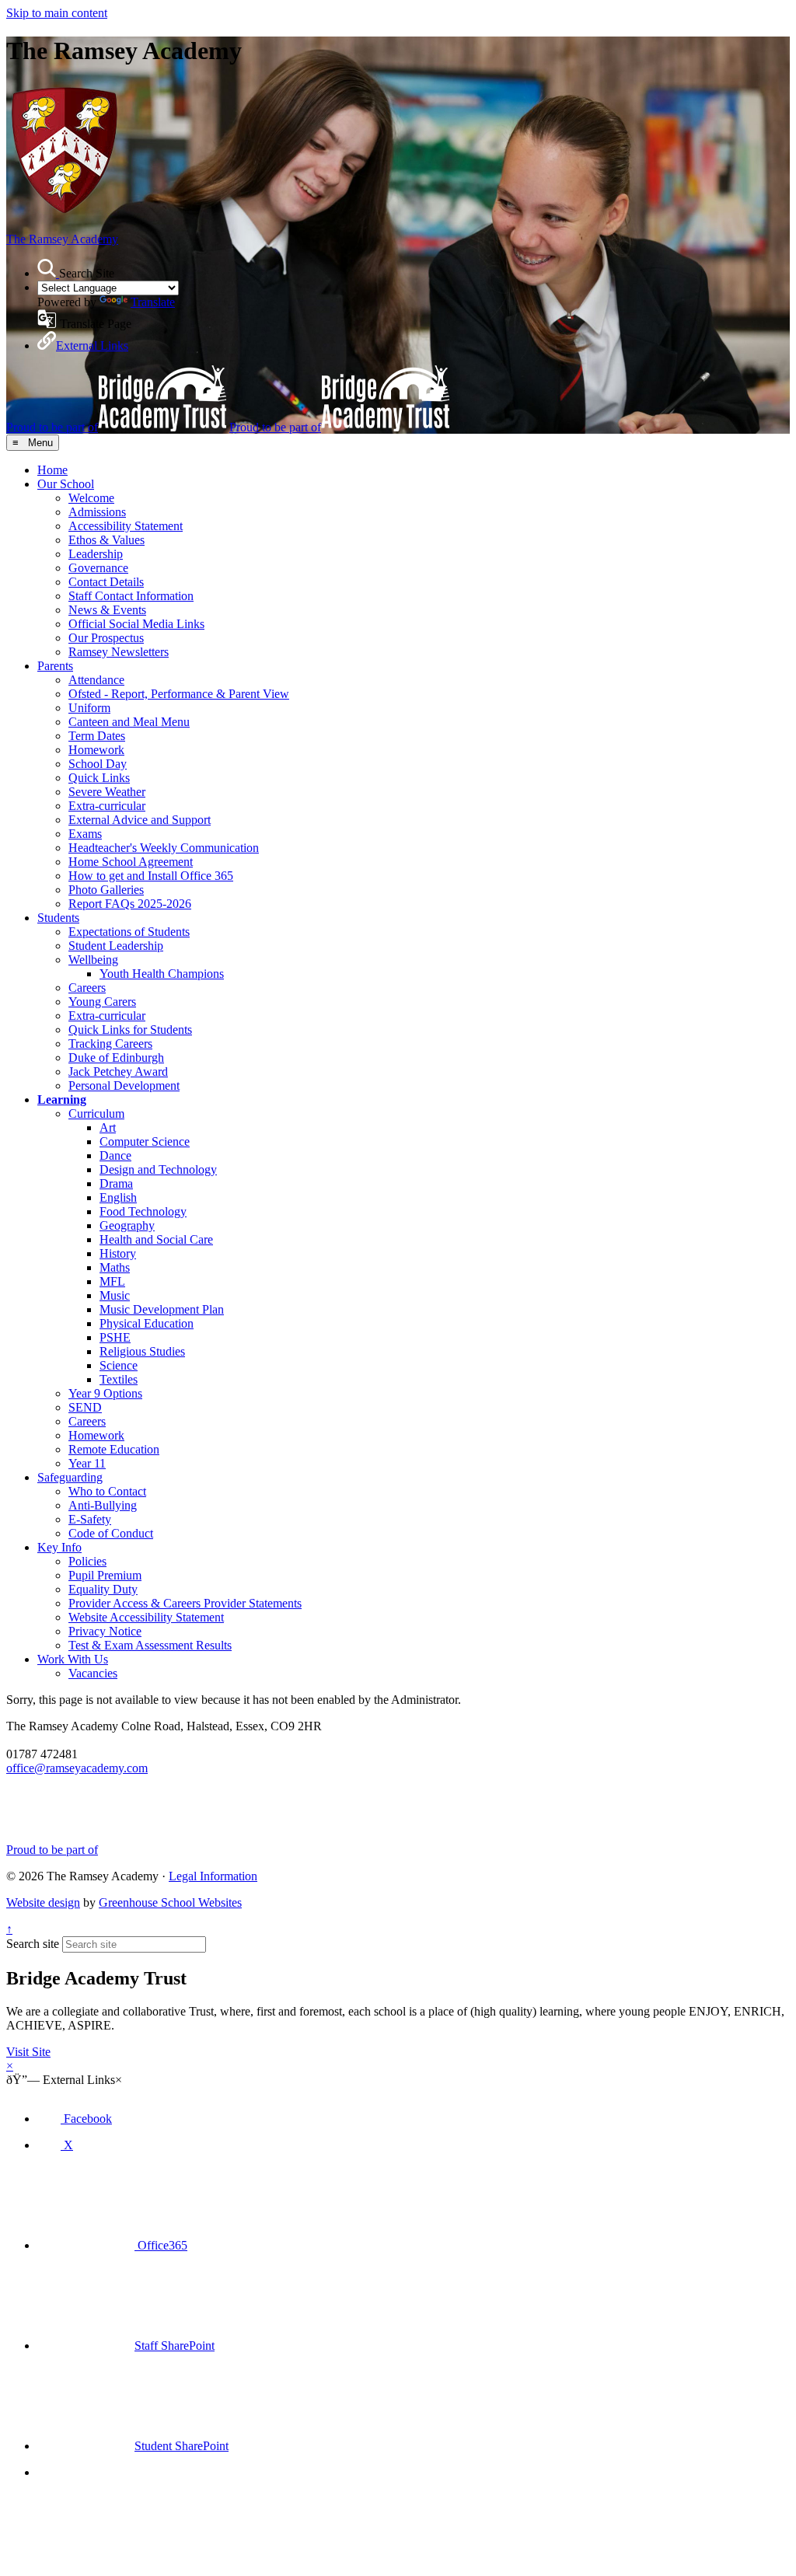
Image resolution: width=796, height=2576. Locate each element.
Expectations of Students (129, 932)
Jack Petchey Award (118, 1072)
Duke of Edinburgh (116, 1058)
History (118, 1253)
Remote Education (114, 1449)
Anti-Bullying (103, 1505)
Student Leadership (116, 946)
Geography (127, 1225)
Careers (87, 988)
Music (115, 1295)
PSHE (115, 1337)
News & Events (107, 610)
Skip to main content (57, 13)
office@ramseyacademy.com (77, 1768)
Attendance (96, 680)
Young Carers (102, 1002)
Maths (115, 1267)
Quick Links (99, 778)
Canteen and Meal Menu (129, 722)
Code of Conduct (111, 1533)
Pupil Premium (105, 1575)
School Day (98, 764)
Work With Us (73, 1659)
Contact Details (106, 582)
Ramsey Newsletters (119, 652)
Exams (85, 834)
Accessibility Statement (126, 526)
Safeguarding (70, 1477)
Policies (87, 1561)
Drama (116, 1183)
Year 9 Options (105, 1393)
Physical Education (147, 1323)
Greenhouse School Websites (170, 1902)
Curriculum (96, 1113)
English (118, 1197)
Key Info (59, 1547)
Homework (96, 750)
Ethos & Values (106, 540)
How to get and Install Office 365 (151, 876)
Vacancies (93, 1673)
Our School (66, 484)
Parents (55, 666)
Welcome (91, 498)
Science (119, 1365)
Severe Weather (107, 792)
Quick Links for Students (130, 1030)
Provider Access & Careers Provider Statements (185, 1603)
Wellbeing (93, 960)
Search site (33, 1944)
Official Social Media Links (136, 624)
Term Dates (97, 736)
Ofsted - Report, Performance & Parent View (179, 694)
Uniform (89, 708)
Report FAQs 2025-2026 (130, 904)
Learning (62, 1100)
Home (52, 470)
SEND (85, 1407)
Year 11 (87, 1463)
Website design (43, 1902)
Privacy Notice (105, 1631)
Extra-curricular (107, 806)
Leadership (96, 554)
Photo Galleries (106, 890)
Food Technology (143, 1211)
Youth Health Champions (162, 974)
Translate (153, 302)
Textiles (119, 1379)
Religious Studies (142, 1351)
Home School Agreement (131, 862)
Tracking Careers (110, 1044)
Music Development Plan (162, 1309)
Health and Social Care (156, 1239)
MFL (112, 1281)
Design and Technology (158, 1169)
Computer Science (145, 1141)
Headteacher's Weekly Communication (164, 848)
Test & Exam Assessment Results (150, 1645)
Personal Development (124, 1086)
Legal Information (213, 1876)
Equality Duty (103, 1589)
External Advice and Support (140, 820)
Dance (115, 1155)
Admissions (97, 512)
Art (108, 1127)
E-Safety (90, 1519)
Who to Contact (107, 1491)
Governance (98, 568)
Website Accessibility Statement (146, 1617)
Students (58, 918)
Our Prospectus (106, 638)
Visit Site (28, 2052)
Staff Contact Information (131, 596)
